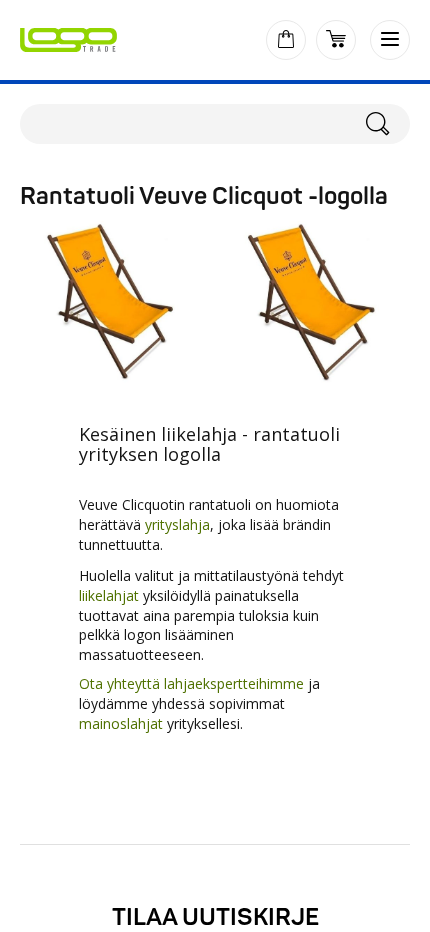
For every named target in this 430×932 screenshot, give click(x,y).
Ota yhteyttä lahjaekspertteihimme (191, 683)
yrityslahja (177, 524)
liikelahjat (111, 595)
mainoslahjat (121, 723)
